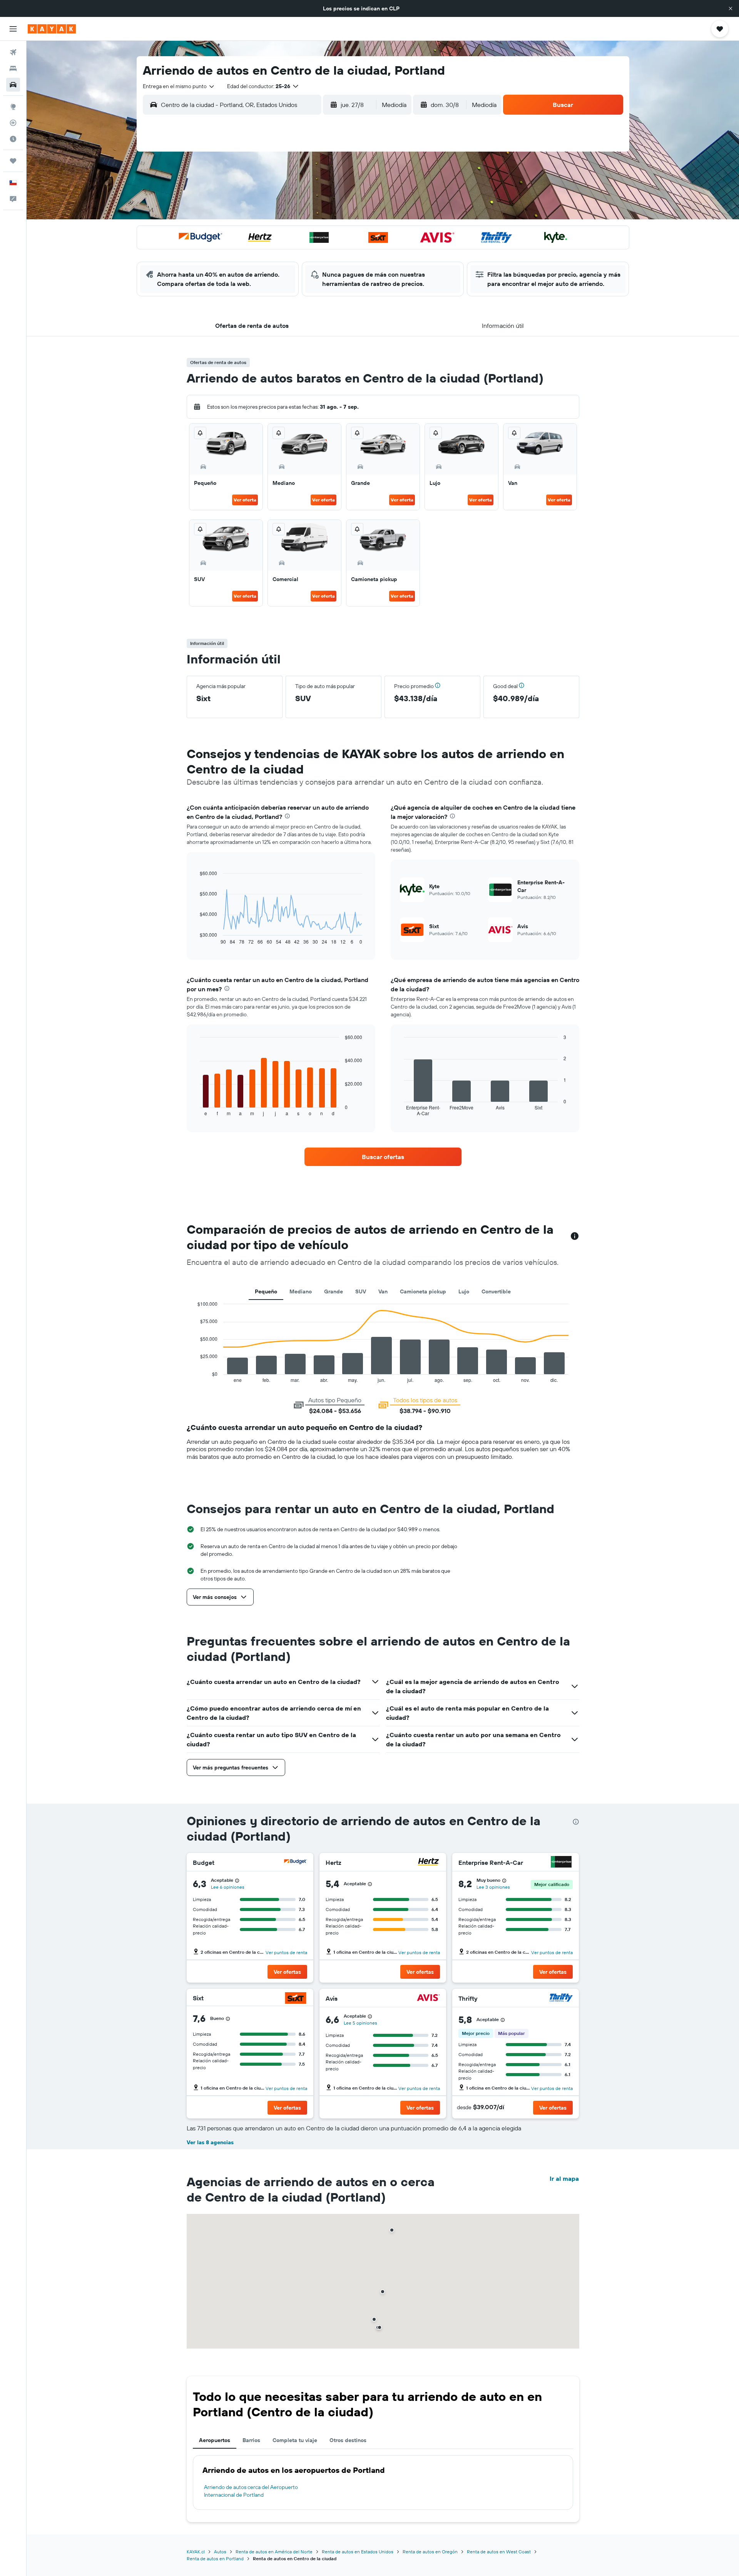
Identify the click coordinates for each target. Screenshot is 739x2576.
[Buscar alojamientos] (13, 68)
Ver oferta (245, 500)
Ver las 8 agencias (210, 2142)
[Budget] (296, 1863)
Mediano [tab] (301, 1291)
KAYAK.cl (196, 2552)
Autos (220, 2552)
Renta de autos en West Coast (499, 2552)
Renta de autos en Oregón (430, 2552)
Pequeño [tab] (266, 1291)
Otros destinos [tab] (348, 2440)
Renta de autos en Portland (215, 2558)
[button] (731, 8)
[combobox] (179, 86)
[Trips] (13, 161)
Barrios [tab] (251, 2440)
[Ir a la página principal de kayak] (52, 29)
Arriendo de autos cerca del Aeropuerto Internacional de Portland (251, 2491)
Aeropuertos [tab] (215, 2440)
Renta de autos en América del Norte (274, 2552)
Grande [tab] (334, 1291)
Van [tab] (383, 1291)
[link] (383, 1157)
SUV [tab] (361, 1291)
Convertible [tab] (496, 1291)
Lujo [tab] (464, 1291)
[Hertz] (428, 1863)
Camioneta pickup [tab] (423, 1291)
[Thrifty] (561, 1999)
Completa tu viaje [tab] (295, 2440)
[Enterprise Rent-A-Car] (561, 1863)
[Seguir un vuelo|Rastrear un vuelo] (13, 123)
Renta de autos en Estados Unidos (358, 2552)
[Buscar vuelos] (13, 52)
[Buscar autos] (13, 85)
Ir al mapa (564, 2178)
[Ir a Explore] (13, 107)
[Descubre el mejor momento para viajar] (13, 139)
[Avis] (428, 1999)
